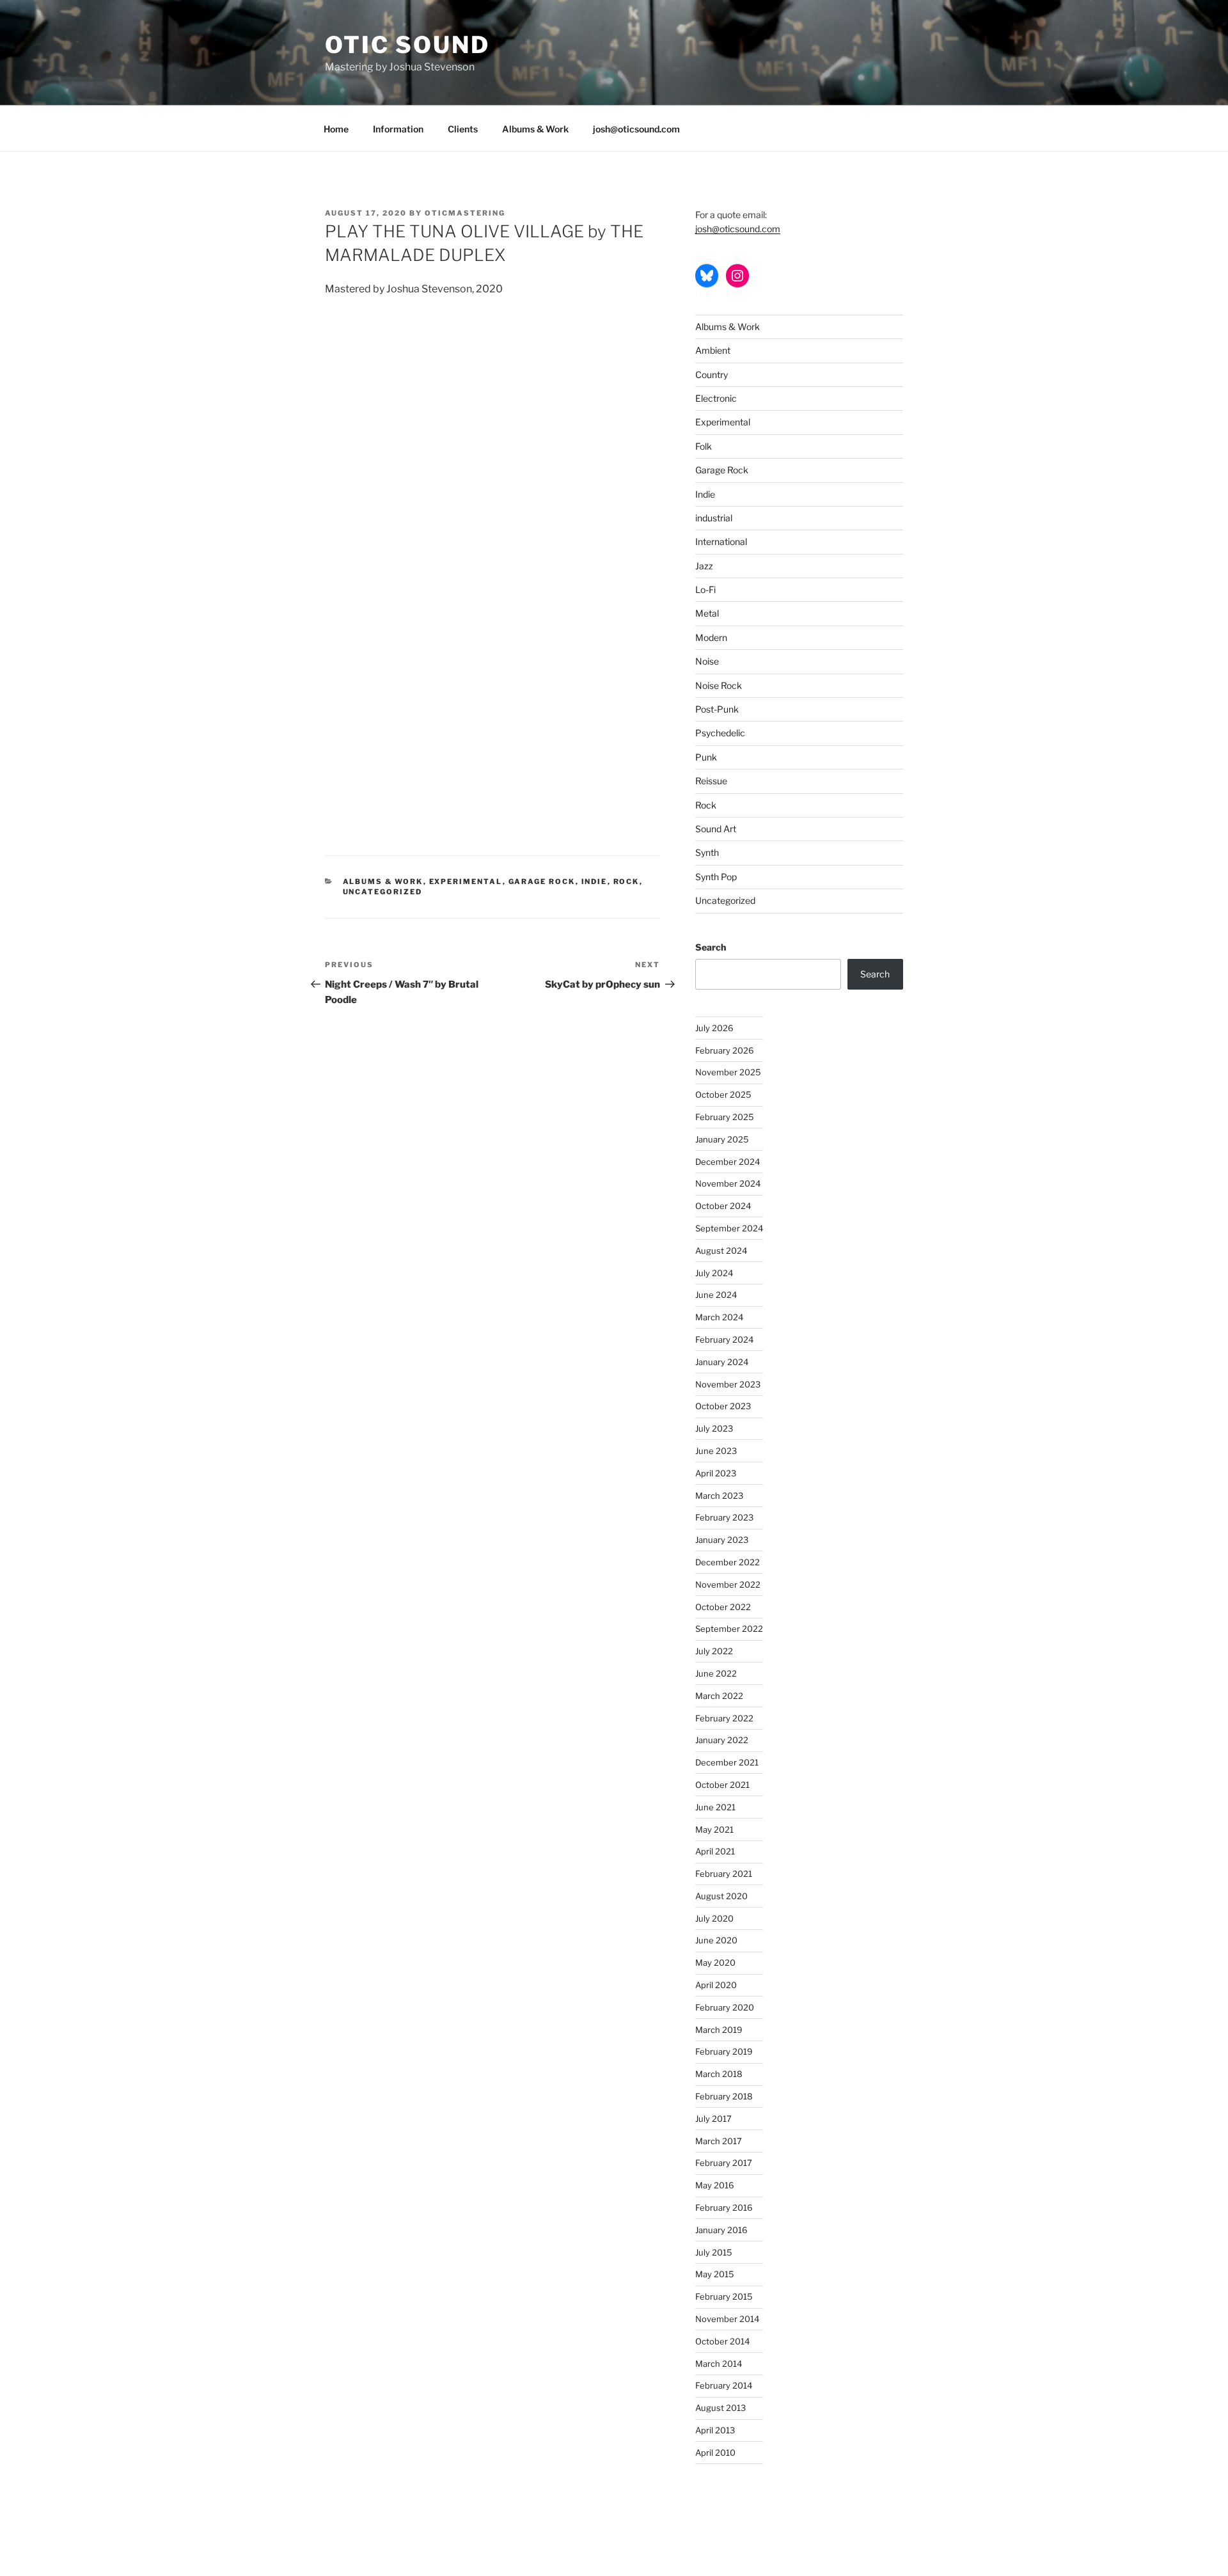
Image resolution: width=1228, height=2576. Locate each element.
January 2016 (721, 2230)
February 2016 (724, 2208)
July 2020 (714, 1918)
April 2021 (715, 1851)
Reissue (711, 781)
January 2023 (722, 1540)
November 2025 (728, 1072)
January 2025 (722, 1139)
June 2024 (716, 1295)
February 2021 (724, 1874)
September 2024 (729, 1228)
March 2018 (719, 2074)
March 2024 (719, 1317)
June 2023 (716, 1451)
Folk (704, 446)
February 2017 (724, 2163)
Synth (707, 852)
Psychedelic (720, 733)
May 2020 (715, 1963)
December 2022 (728, 1562)
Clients (463, 129)
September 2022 (729, 1629)
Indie (594, 881)
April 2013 (715, 2430)
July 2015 (714, 2252)
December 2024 (728, 1162)
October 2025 (723, 1094)
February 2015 (724, 2296)
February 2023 (724, 1517)
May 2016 (715, 2185)
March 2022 (719, 1696)
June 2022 (716, 1673)
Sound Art (716, 829)
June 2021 (715, 1807)
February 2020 (725, 2007)
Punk (706, 757)
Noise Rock (719, 685)
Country (712, 375)
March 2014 (719, 2364)
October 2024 (723, 1206)
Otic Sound (407, 45)
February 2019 (724, 2051)
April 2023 (716, 1473)
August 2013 (720, 2408)
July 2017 (713, 2119)
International (721, 541)
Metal (707, 613)
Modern (711, 637)
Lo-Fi (705, 589)
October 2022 (723, 1607)
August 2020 (721, 1896)
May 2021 (714, 1829)
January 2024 (722, 1362)
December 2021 (727, 1762)
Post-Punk (717, 709)
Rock (626, 881)
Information (398, 129)
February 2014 (724, 2385)
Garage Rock (542, 881)
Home (336, 129)
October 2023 (723, 1406)
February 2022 (724, 1718)
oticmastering (465, 213)
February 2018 (724, 2096)
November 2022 (728, 1584)
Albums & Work (535, 129)
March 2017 (719, 2141)
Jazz (704, 566)
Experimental (466, 881)
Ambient (713, 350)
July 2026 (714, 1028)
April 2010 (715, 2453)
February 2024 (724, 1339)
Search (711, 947)
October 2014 (722, 2341)
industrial (714, 518)
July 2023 (714, 1428)
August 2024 (721, 1251)
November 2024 (728, 1183)
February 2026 (725, 1050)
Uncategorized (383, 892)
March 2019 (719, 2030)
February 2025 (725, 1117)
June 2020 (716, 1940)
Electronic (716, 398)
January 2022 (722, 1740)
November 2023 (728, 1384)
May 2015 (715, 2274)
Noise (707, 661)
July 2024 (714, 1273)
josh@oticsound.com (636, 129)
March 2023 (719, 1496)
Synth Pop (716, 877)
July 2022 (714, 1651)
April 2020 (716, 1985)
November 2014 (727, 2319)
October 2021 (722, 1785)
